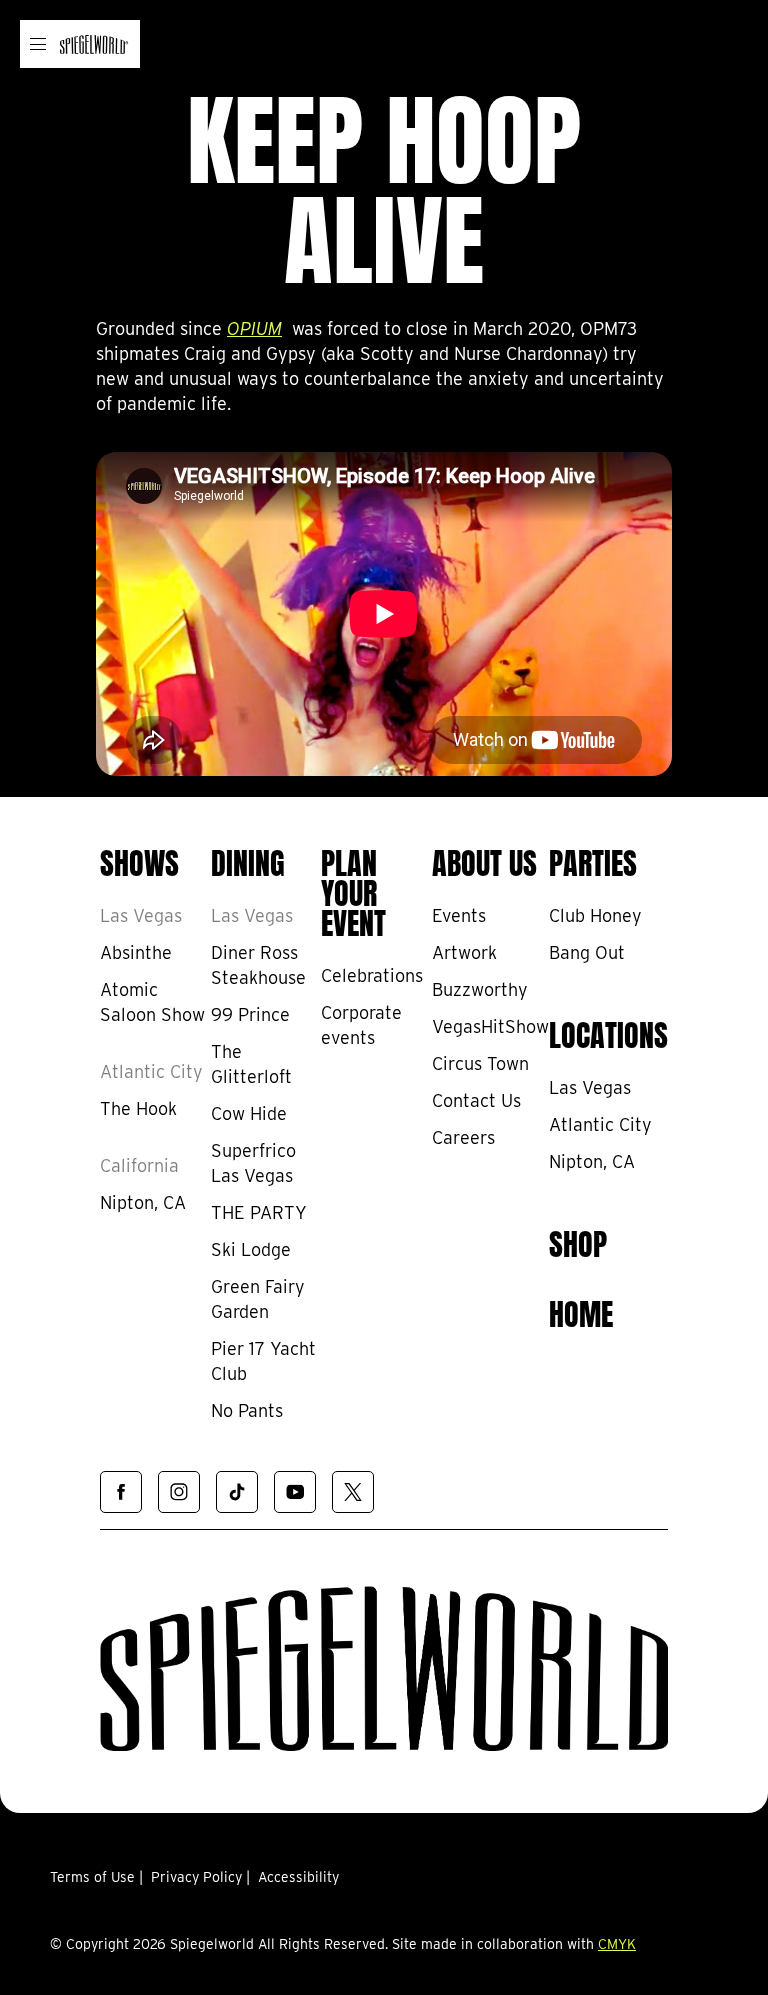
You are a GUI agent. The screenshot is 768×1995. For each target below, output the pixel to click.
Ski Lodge (251, 1249)
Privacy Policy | (200, 1877)
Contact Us (476, 1100)
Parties (593, 860)
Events (459, 915)
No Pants (247, 1410)
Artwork (464, 952)
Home (581, 1311)
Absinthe (136, 952)
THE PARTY (259, 1212)
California (139, 1165)
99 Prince (250, 1014)
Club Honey (595, 915)
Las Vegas (141, 915)
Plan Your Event (353, 890)
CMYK (617, 1944)
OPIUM (254, 328)
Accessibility (298, 1877)
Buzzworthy (480, 989)
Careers (463, 1137)
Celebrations (372, 975)
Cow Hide (249, 1113)
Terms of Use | (96, 1877)
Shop (578, 1241)
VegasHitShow (490, 1026)
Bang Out (587, 952)
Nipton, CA (143, 1202)
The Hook (138, 1108)
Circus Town (480, 1063)
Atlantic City (151, 1071)
